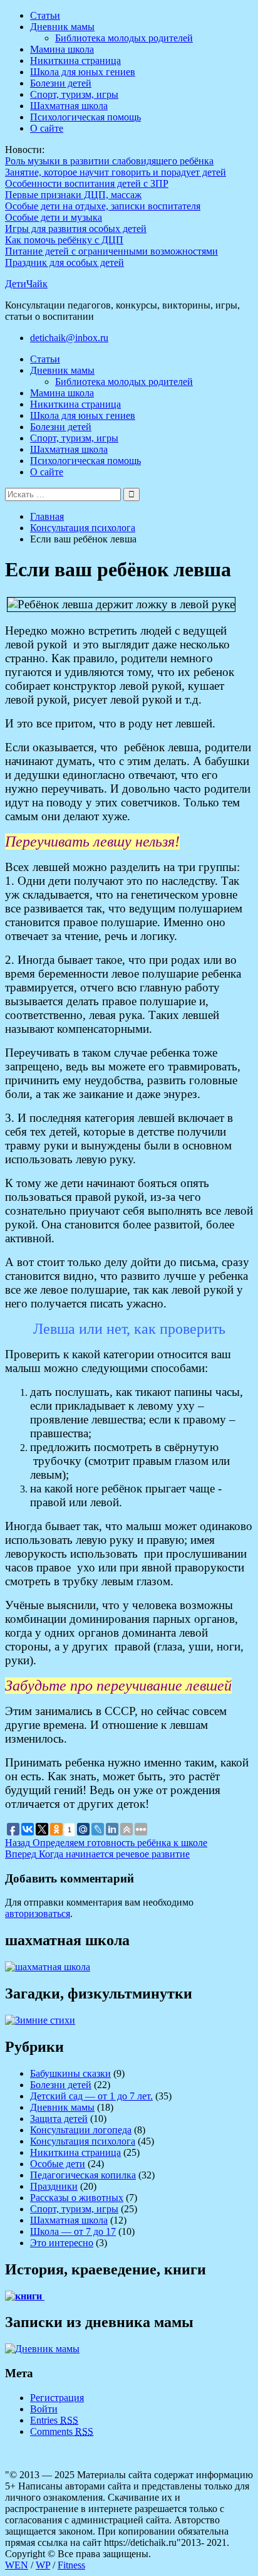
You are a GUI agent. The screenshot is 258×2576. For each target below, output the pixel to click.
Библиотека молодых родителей (124, 38)
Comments (62, 2431)
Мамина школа (62, 49)
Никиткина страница (75, 61)
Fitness (71, 2565)
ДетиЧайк (26, 284)
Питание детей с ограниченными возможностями (111, 251)
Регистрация (57, 2398)
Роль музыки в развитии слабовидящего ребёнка (109, 161)
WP (43, 2565)
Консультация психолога (83, 2141)
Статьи (45, 15)
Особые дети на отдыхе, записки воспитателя (103, 206)
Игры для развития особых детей (76, 229)
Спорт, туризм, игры (74, 94)
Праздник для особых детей (64, 262)
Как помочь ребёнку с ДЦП (64, 240)
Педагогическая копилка (83, 2175)
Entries (54, 2420)
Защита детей (59, 2119)
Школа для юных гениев (83, 72)
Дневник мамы (62, 27)
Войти (44, 2409)
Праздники (54, 2186)
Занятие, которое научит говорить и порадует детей (116, 172)
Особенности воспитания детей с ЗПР (87, 183)
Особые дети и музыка (54, 217)
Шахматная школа (69, 106)
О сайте (47, 128)
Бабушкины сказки (70, 2073)
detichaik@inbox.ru (69, 338)
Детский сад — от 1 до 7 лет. (91, 2096)
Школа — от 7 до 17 (73, 2231)
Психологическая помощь (85, 117)
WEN (17, 2565)
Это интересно (62, 2243)
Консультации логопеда (81, 2130)
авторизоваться (38, 1914)
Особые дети (58, 2164)
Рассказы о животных (77, 2198)
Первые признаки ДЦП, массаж (73, 195)
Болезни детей (61, 83)
